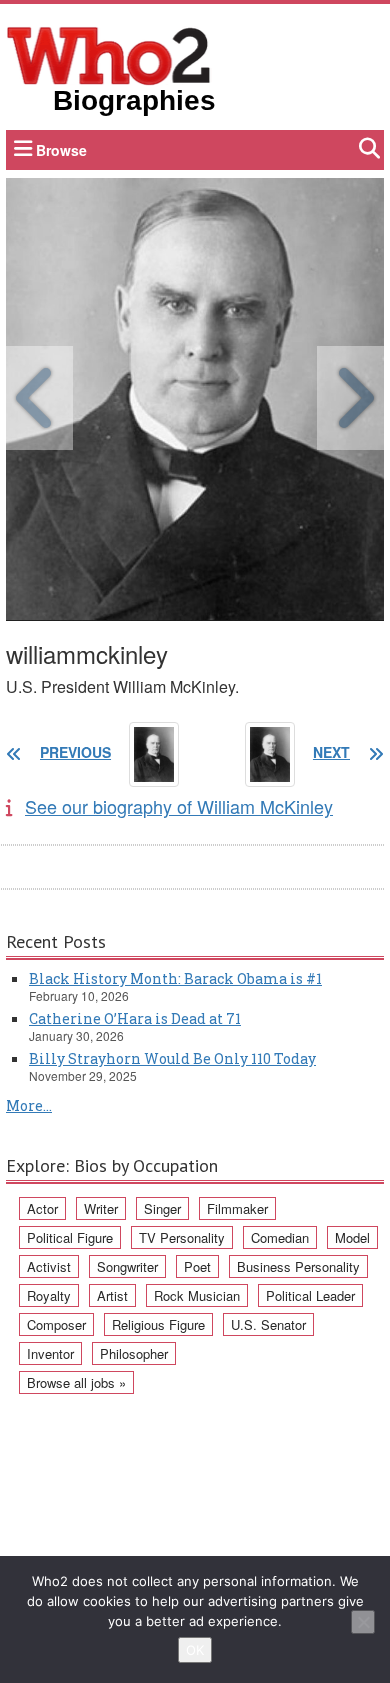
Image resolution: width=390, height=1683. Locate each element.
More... (29, 1105)
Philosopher (134, 1353)
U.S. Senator (268, 1324)
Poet (197, 1266)
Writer (101, 1208)
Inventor (50, 1353)
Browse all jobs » (76, 1382)
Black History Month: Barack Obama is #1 (175, 978)
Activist (49, 1266)
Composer (56, 1324)
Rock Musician (197, 1295)
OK (195, 1650)
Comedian (280, 1237)
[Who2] (109, 54)
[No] (363, 1622)
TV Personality (182, 1237)
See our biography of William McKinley (179, 806)
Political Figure (70, 1237)
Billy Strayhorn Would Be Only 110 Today (172, 1058)
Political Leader (310, 1295)
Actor (42, 1208)
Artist (112, 1295)
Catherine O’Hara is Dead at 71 (135, 1018)
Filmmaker (237, 1208)
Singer (162, 1208)
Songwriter (127, 1266)
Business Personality (298, 1266)
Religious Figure (158, 1324)
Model (352, 1237)
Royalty (49, 1295)
